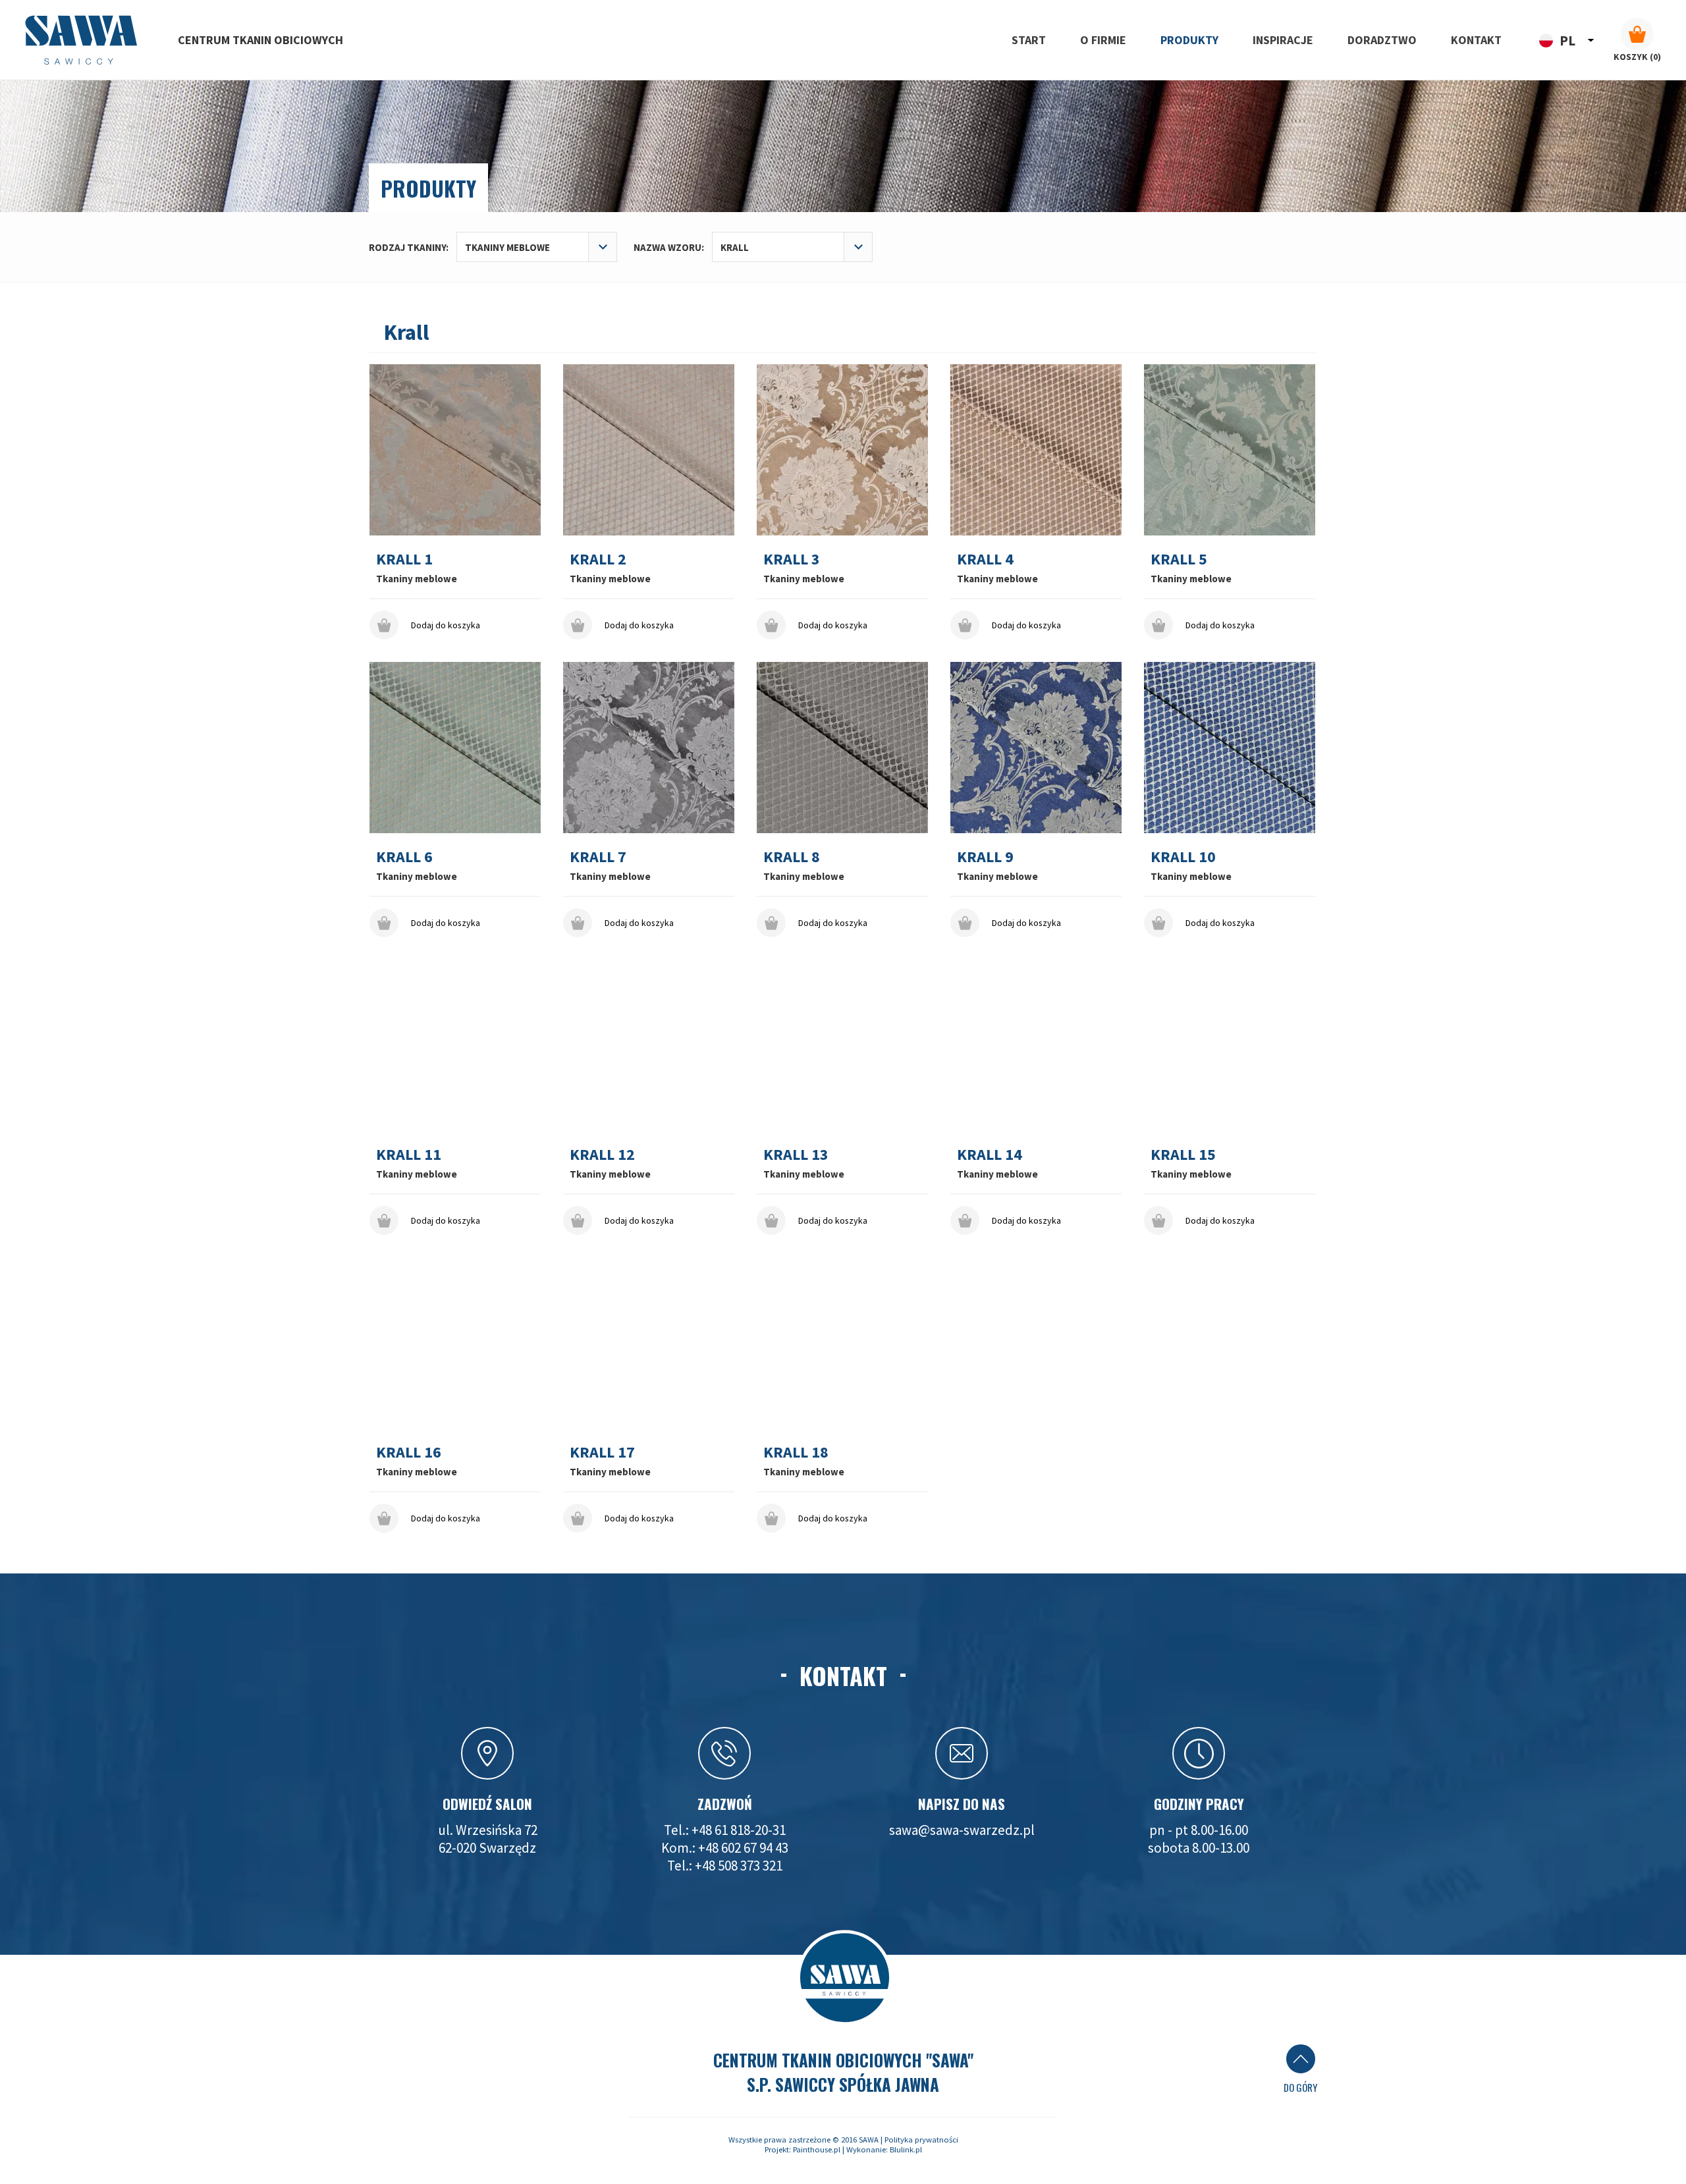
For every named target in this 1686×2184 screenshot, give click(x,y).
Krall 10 (1183, 857)
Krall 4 (985, 559)
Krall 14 (990, 1154)
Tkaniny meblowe (417, 579)
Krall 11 (409, 1154)
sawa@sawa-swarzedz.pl (962, 1830)
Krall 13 (796, 1154)
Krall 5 (1179, 559)
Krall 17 (602, 1452)
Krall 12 (602, 1154)
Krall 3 (792, 559)
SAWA (869, 2140)
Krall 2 (598, 559)
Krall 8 (792, 857)
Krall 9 (985, 857)
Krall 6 (404, 857)
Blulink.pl (906, 2149)
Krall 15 (1183, 1154)
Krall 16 (409, 1452)
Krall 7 (598, 857)
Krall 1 (404, 559)
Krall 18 (796, 1452)
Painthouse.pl (817, 2149)
